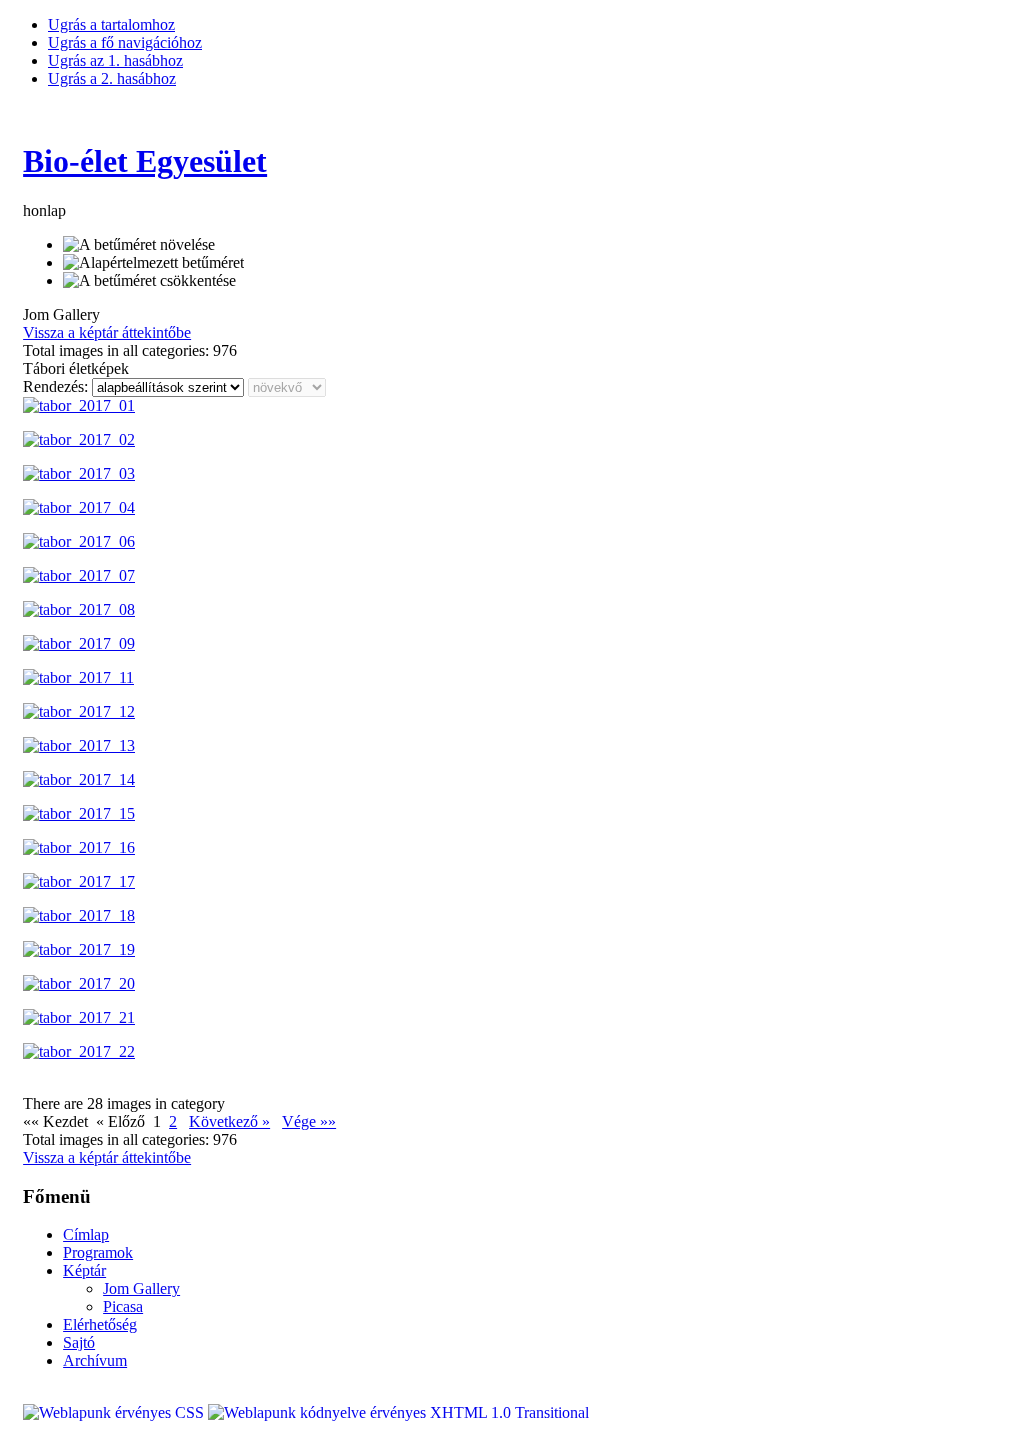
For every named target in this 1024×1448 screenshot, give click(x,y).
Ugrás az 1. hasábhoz (115, 60)
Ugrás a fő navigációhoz (125, 42)
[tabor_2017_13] (79, 745)
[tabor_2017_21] (79, 1017)
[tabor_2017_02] (79, 439)
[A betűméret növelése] (139, 245)
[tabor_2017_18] (79, 915)
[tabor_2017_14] (79, 779)
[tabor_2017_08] (79, 609)
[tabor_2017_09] (79, 643)
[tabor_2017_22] (79, 1051)
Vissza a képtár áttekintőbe (107, 332)
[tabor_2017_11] (78, 677)
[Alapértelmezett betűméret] (153, 263)
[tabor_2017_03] (79, 473)
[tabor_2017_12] (79, 711)
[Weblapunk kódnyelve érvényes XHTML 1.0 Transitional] (398, 1412)
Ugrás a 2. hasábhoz (112, 78)
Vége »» (309, 1121)
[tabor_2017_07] (79, 575)
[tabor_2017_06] (79, 541)
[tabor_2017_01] (79, 405)
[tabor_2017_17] (79, 881)
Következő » (229, 1121)
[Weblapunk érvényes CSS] (115, 1412)
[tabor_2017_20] (79, 983)
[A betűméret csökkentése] (149, 281)
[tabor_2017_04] (79, 507)
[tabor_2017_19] (79, 949)
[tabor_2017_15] (79, 813)
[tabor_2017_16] (79, 847)
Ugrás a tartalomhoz (111, 24)
